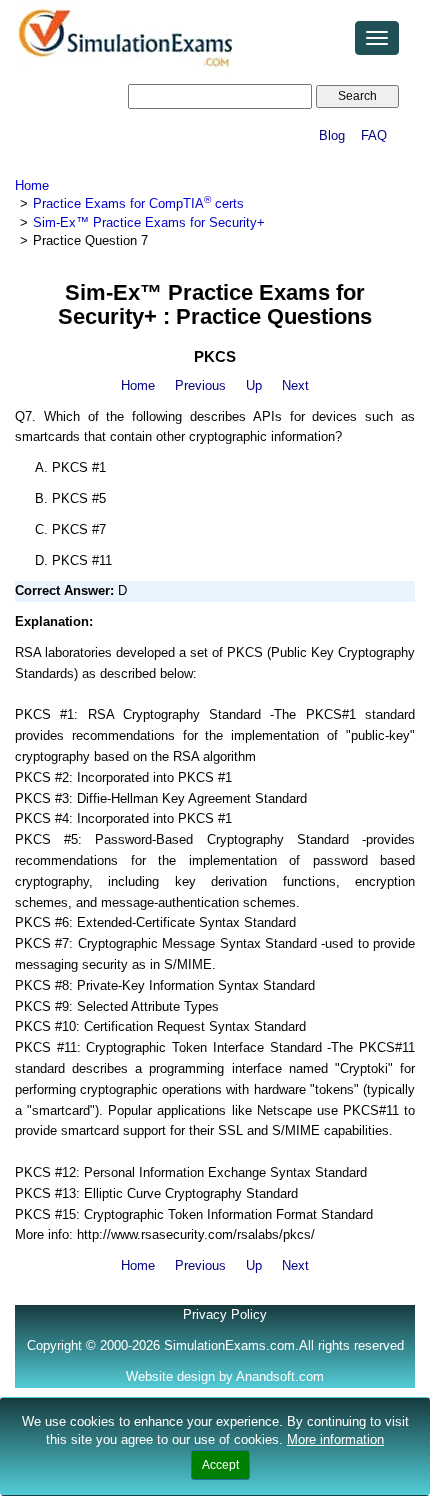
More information (335, 1439)
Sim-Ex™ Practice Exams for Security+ (149, 222)
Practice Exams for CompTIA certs (138, 203)
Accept (220, 1465)
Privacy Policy (225, 1314)
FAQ (374, 135)
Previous (200, 385)
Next (295, 385)
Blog (332, 135)
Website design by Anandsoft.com (225, 1376)
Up (254, 385)
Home (32, 185)
